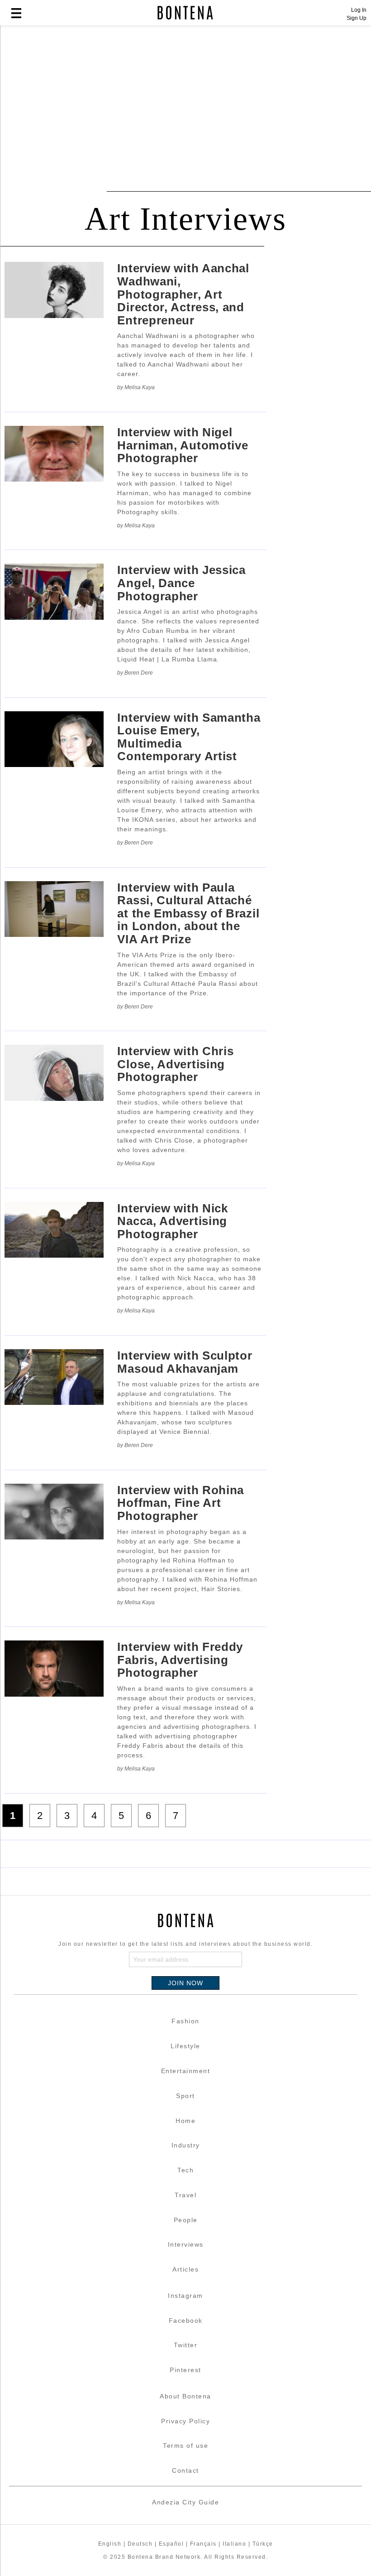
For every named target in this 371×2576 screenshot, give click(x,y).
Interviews (186, 2244)
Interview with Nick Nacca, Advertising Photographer (172, 1221)
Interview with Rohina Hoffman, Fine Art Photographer (181, 1503)
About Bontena (185, 2396)
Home (185, 2121)
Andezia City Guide (185, 2502)
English (110, 2544)
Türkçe (263, 2544)
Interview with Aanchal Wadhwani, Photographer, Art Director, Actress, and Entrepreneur (183, 294)
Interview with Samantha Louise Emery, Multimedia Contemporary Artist (189, 737)
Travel (185, 2195)
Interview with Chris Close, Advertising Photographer (175, 1064)
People (186, 2220)
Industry (186, 2145)
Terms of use (185, 2446)
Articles (185, 2269)
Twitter (186, 2345)
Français (203, 2544)
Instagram (185, 2296)
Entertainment (186, 2071)
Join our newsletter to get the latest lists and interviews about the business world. (185, 1944)
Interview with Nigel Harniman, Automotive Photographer (183, 445)
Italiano (234, 2544)
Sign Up (357, 18)
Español (171, 2544)
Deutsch (140, 2544)
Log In (359, 10)
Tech (185, 2170)
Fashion (185, 2021)
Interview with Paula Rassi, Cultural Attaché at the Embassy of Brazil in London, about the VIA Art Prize (188, 913)
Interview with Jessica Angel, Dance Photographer (181, 583)
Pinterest (185, 2370)
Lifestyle (185, 2046)
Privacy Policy (185, 2421)
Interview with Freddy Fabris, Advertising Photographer (180, 1660)
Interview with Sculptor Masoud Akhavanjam (185, 1362)
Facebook (186, 2320)
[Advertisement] (185, 101)
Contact (185, 2470)
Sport (185, 2096)
